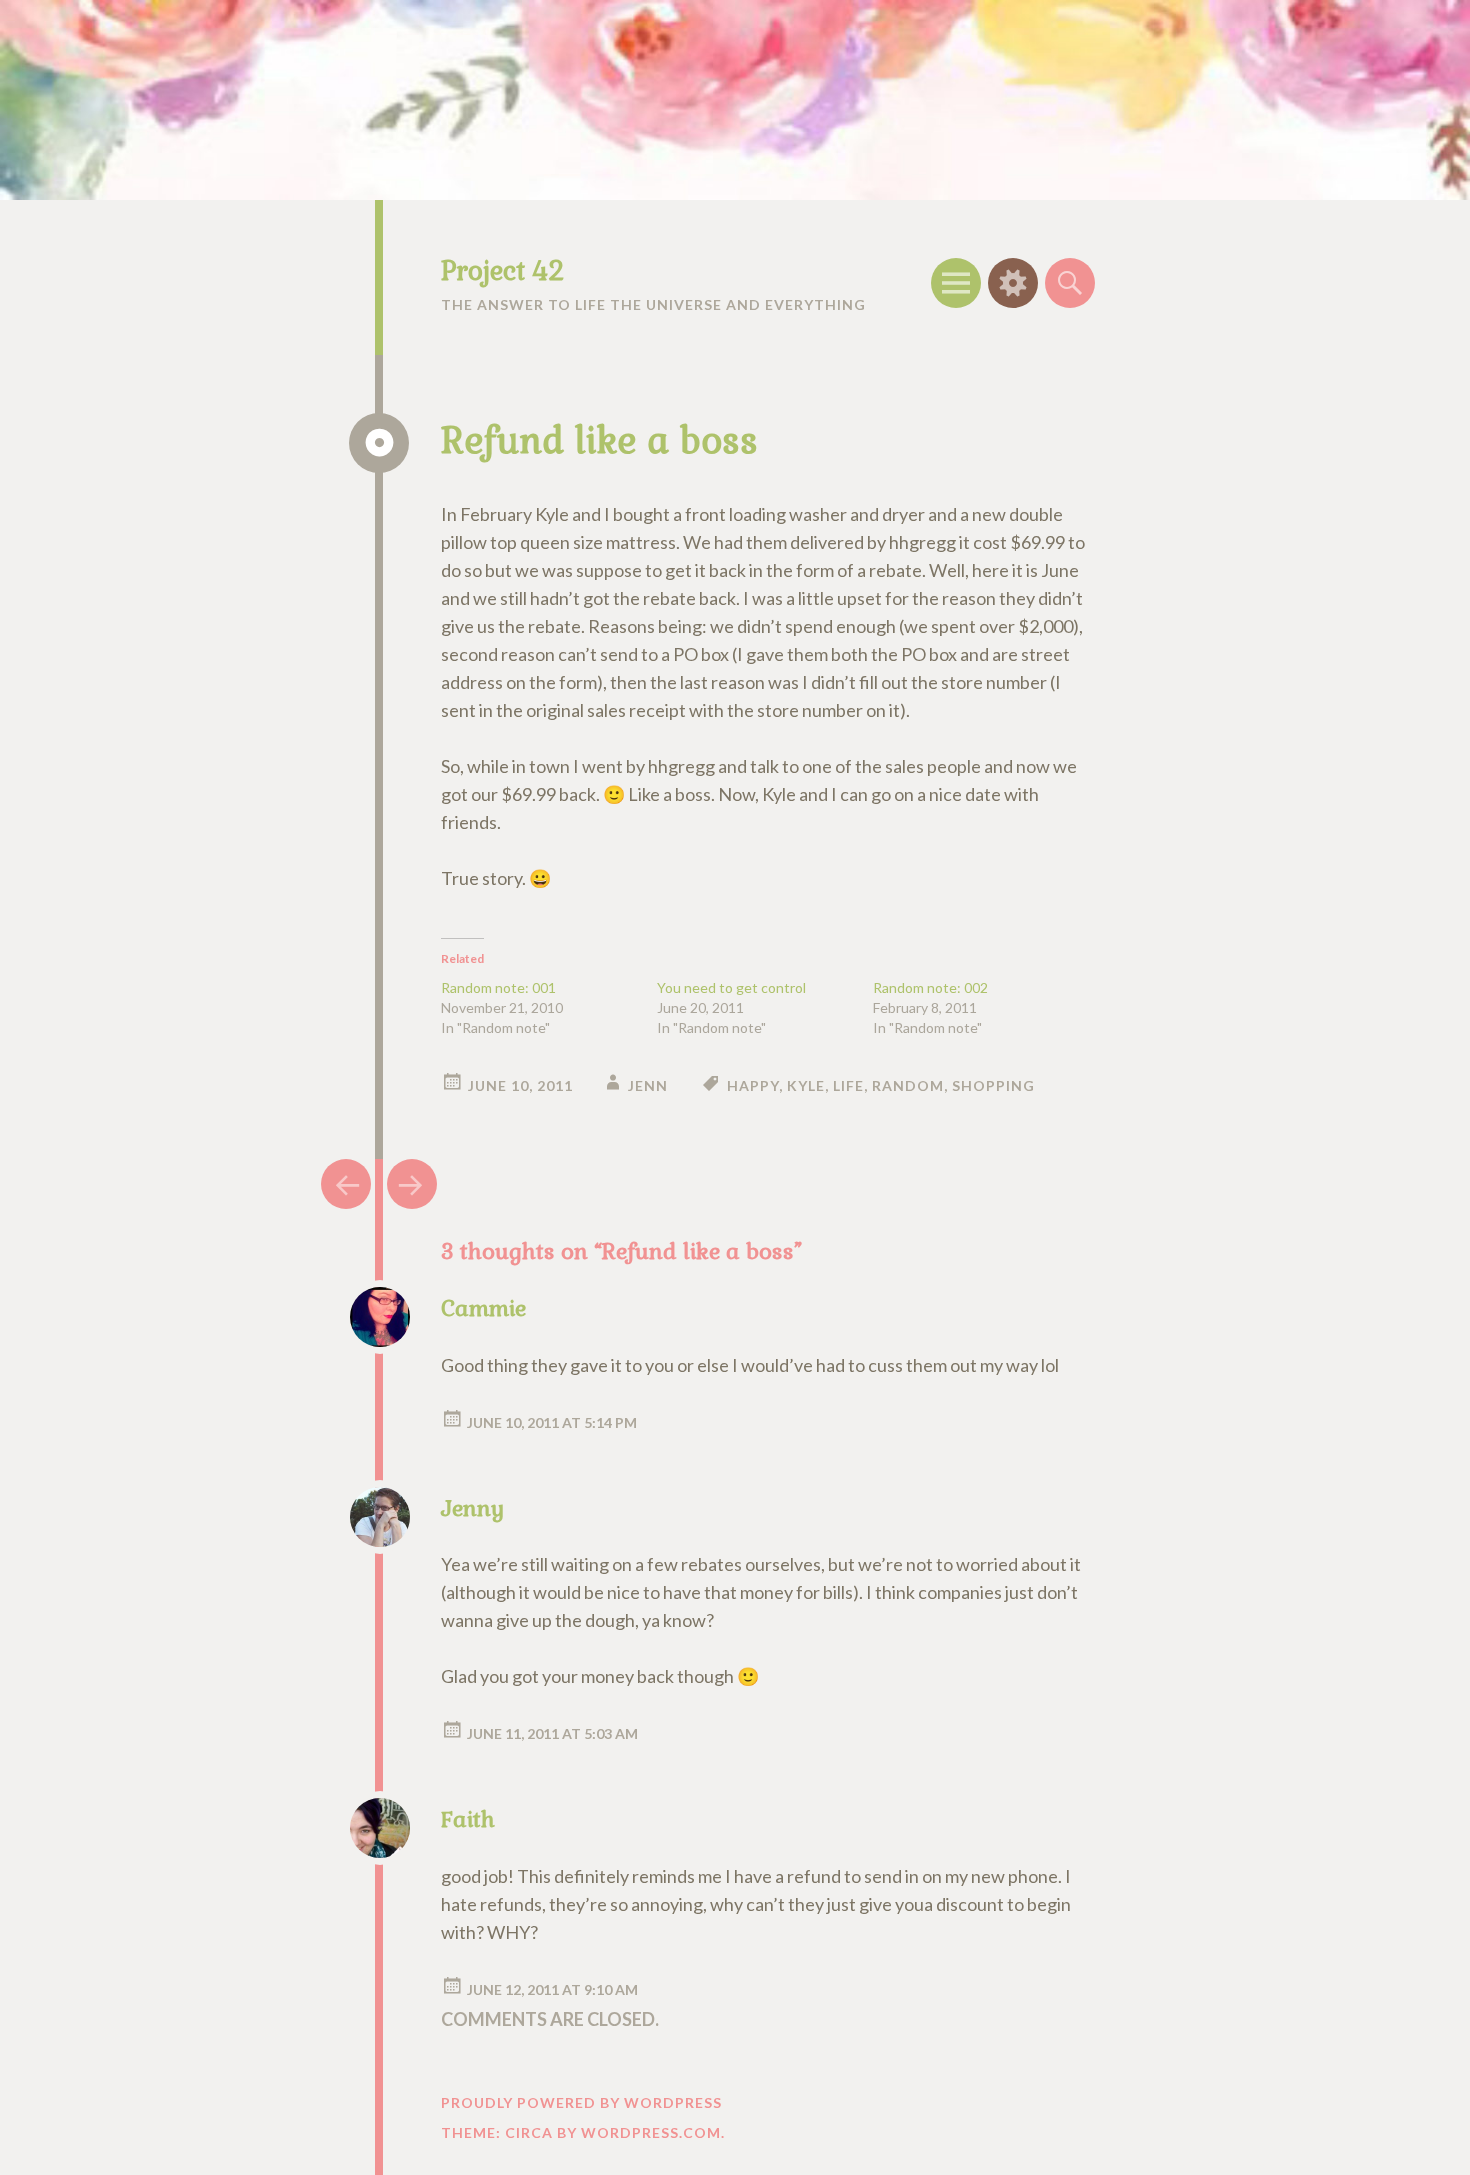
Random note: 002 (930, 987)
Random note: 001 (498, 987)
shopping (993, 1085)
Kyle (806, 1085)
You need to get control (731, 987)
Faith (468, 1819)
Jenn (648, 1085)
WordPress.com (651, 2132)
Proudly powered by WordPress (581, 2102)
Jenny (472, 1508)
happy (753, 1085)
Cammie (483, 1308)
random (908, 1085)
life (848, 1085)
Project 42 (502, 271)
